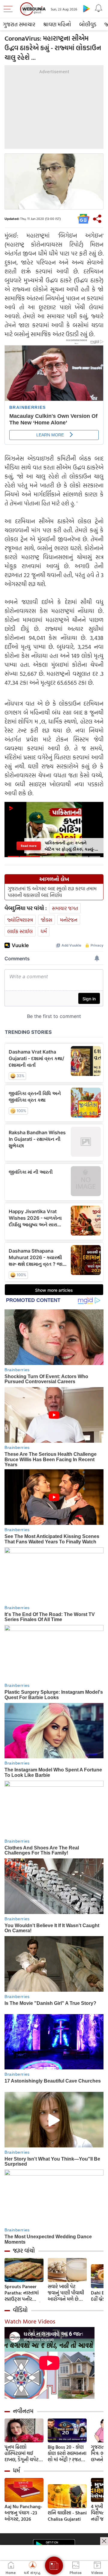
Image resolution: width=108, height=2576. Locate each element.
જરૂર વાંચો (24, 2251)
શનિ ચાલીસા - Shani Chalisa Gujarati (67, 2516)
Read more (29, 846)
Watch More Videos (30, 2321)
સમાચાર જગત (65, 908)
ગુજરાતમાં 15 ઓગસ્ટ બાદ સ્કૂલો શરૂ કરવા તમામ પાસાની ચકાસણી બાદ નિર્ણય (52, 892)
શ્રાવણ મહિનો (57, 24)
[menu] (10, 9)
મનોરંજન (69, 920)
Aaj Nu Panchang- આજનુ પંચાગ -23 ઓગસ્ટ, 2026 (23, 2513)
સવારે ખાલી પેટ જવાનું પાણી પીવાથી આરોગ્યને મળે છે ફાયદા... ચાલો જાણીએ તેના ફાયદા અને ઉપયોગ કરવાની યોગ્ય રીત (67, 2293)
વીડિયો (20, 2310)
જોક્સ (46, 920)
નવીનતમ (23, 2411)
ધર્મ (44, 931)
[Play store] (86, 8)
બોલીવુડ (88, 24)
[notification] (98, 8)
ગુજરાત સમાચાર (19, 24)
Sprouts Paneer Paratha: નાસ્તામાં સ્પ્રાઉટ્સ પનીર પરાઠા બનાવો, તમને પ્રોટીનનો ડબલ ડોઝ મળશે (23, 2293)
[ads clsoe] (104, 2541)
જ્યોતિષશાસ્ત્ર (20, 920)
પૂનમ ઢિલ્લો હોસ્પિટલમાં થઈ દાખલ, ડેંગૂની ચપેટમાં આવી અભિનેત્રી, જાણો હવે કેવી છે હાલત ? (24, 2453)
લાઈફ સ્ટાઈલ (20, 931)
